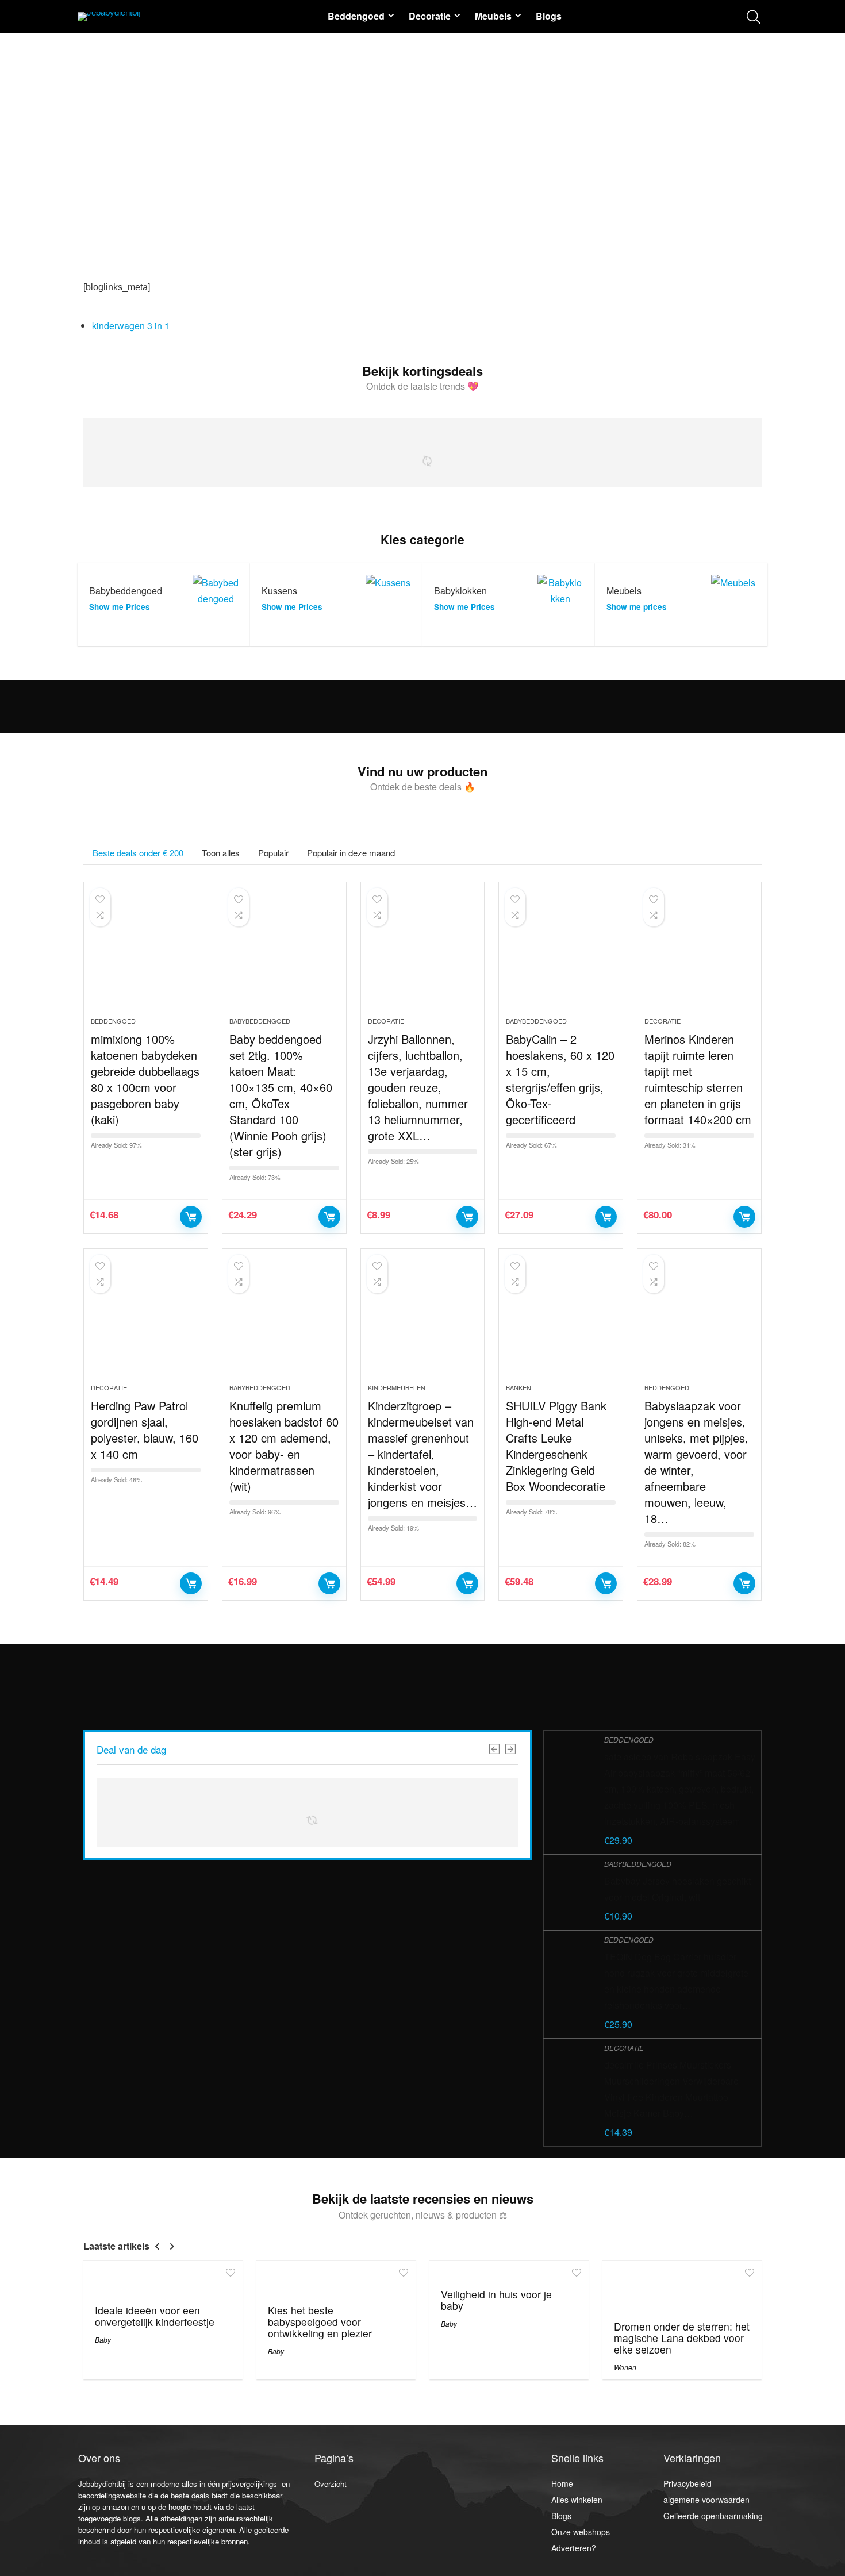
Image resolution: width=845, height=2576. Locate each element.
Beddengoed (356, 16)
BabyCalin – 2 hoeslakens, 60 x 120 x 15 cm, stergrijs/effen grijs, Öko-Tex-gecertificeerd (560, 1079)
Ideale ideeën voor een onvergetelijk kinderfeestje (155, 2316)
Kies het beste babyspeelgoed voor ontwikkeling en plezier (320, 2322)
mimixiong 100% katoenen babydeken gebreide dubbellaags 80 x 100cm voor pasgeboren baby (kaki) (145, 1079)
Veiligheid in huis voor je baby (496, 2300)
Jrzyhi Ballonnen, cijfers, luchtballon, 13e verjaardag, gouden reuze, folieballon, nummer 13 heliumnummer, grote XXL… (418, 1087)
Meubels (493, 16)
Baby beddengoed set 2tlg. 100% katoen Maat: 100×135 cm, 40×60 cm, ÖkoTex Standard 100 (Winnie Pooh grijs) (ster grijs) (281, 1095)
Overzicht (331, 2484)
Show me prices (637, 607)
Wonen (625, 2367)
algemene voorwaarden (706, 2500)
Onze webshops (581, 2532)
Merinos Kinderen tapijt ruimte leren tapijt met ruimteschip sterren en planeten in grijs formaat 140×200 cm (698, 1079)
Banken (518, 1387)
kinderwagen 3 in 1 (131, 326)
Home (562, 2483)
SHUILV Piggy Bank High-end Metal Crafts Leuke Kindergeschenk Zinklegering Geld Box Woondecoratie (556, 1446)
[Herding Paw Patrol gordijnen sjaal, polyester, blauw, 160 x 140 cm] (146, 1322)
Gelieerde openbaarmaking (713, 2516)
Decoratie (430, 16)
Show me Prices (120, 607)
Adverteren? (574, 2548)
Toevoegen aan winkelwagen (191, 1217)
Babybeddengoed (260, 1021)
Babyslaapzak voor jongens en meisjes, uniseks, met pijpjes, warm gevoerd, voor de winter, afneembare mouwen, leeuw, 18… (696, 1462)
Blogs (549, 16)
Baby (103, 2339)
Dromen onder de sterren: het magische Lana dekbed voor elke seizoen (682, 2338)
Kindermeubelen (397, 1387)
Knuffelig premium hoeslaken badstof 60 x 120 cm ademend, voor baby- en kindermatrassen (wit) (284, 1446)
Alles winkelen (577, 2500)
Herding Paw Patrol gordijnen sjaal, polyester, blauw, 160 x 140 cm (145, 1430)
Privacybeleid (687, 2483)
